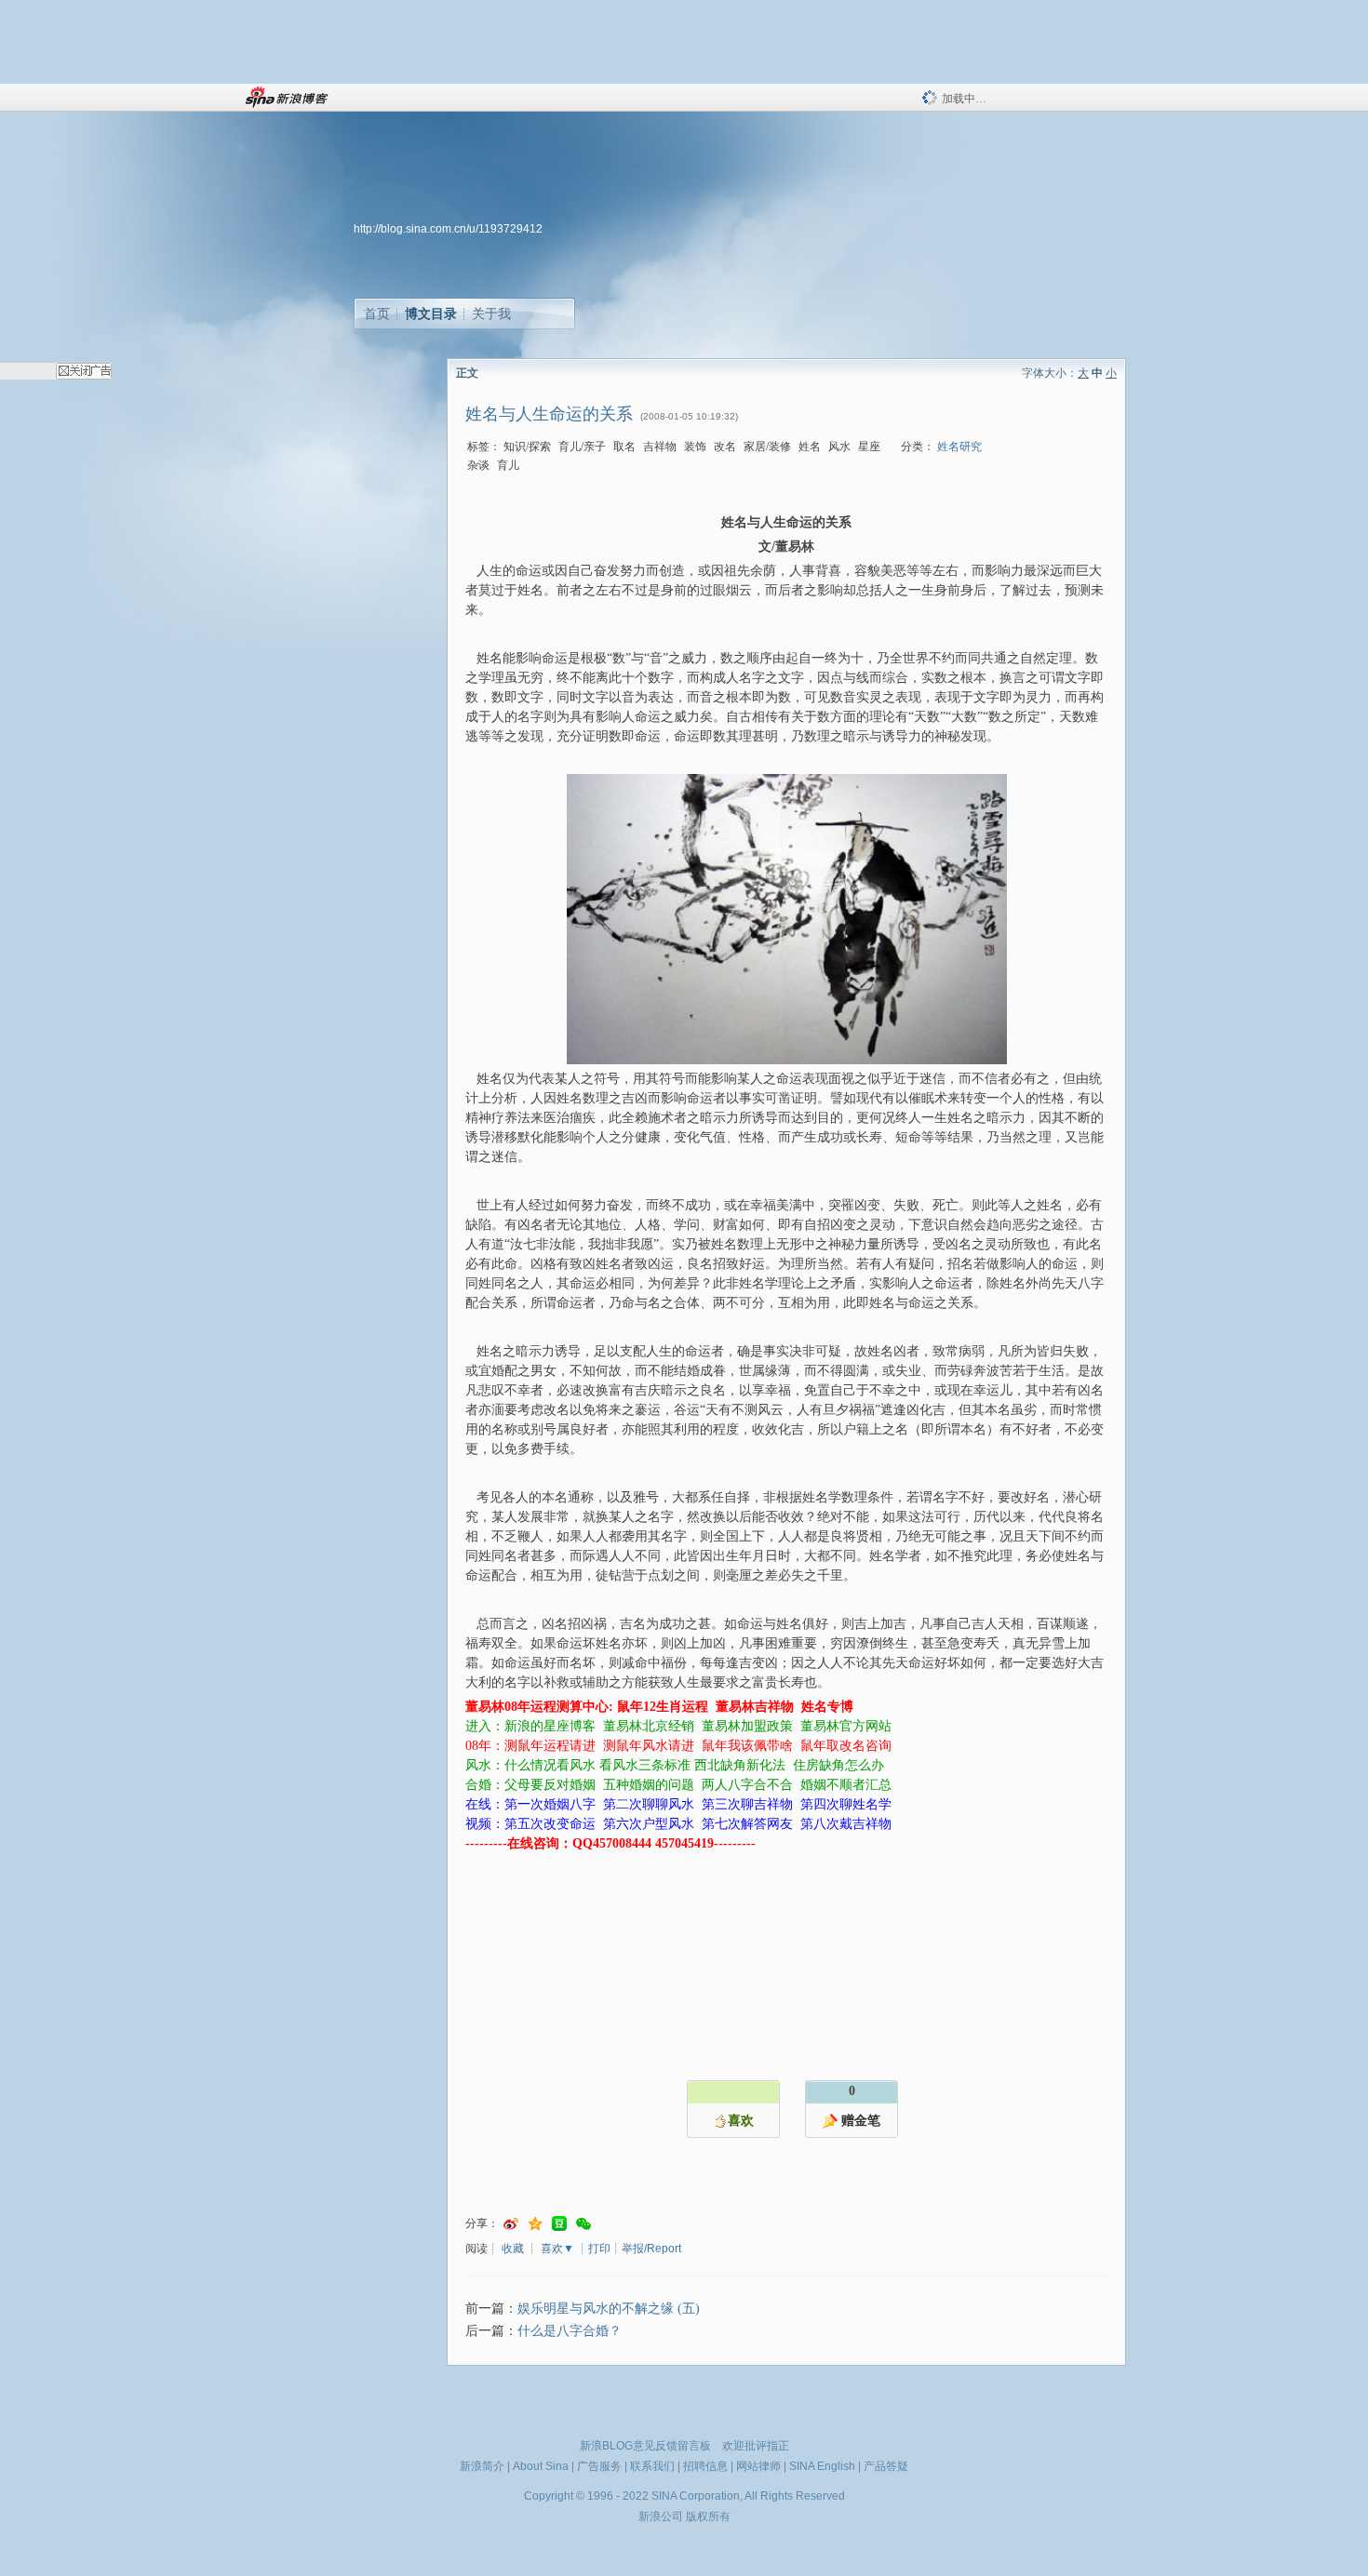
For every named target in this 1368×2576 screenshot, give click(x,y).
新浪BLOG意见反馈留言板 (645, 2446)
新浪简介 (482, 2466)
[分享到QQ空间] (535, 2224)
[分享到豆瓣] (559, 2224)
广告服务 (599, 2466)
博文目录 (431, 314)
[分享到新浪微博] (511, 2224)
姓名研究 (959, 447)
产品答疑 (886, 2466)
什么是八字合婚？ (570, 2331)
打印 (599, 2249)
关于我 (491, 314)
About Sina (541, 2466)
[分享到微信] (583, 2224)
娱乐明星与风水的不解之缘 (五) (609, 2309)
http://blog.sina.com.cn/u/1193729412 (448, 229)
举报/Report (651, 2249)
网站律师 (758, 2466)
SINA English (822, 2466)
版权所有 (708, 2516)
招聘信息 (705, 2466)
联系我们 (652, 2466)
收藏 (513, 2249)
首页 (377, 314)
